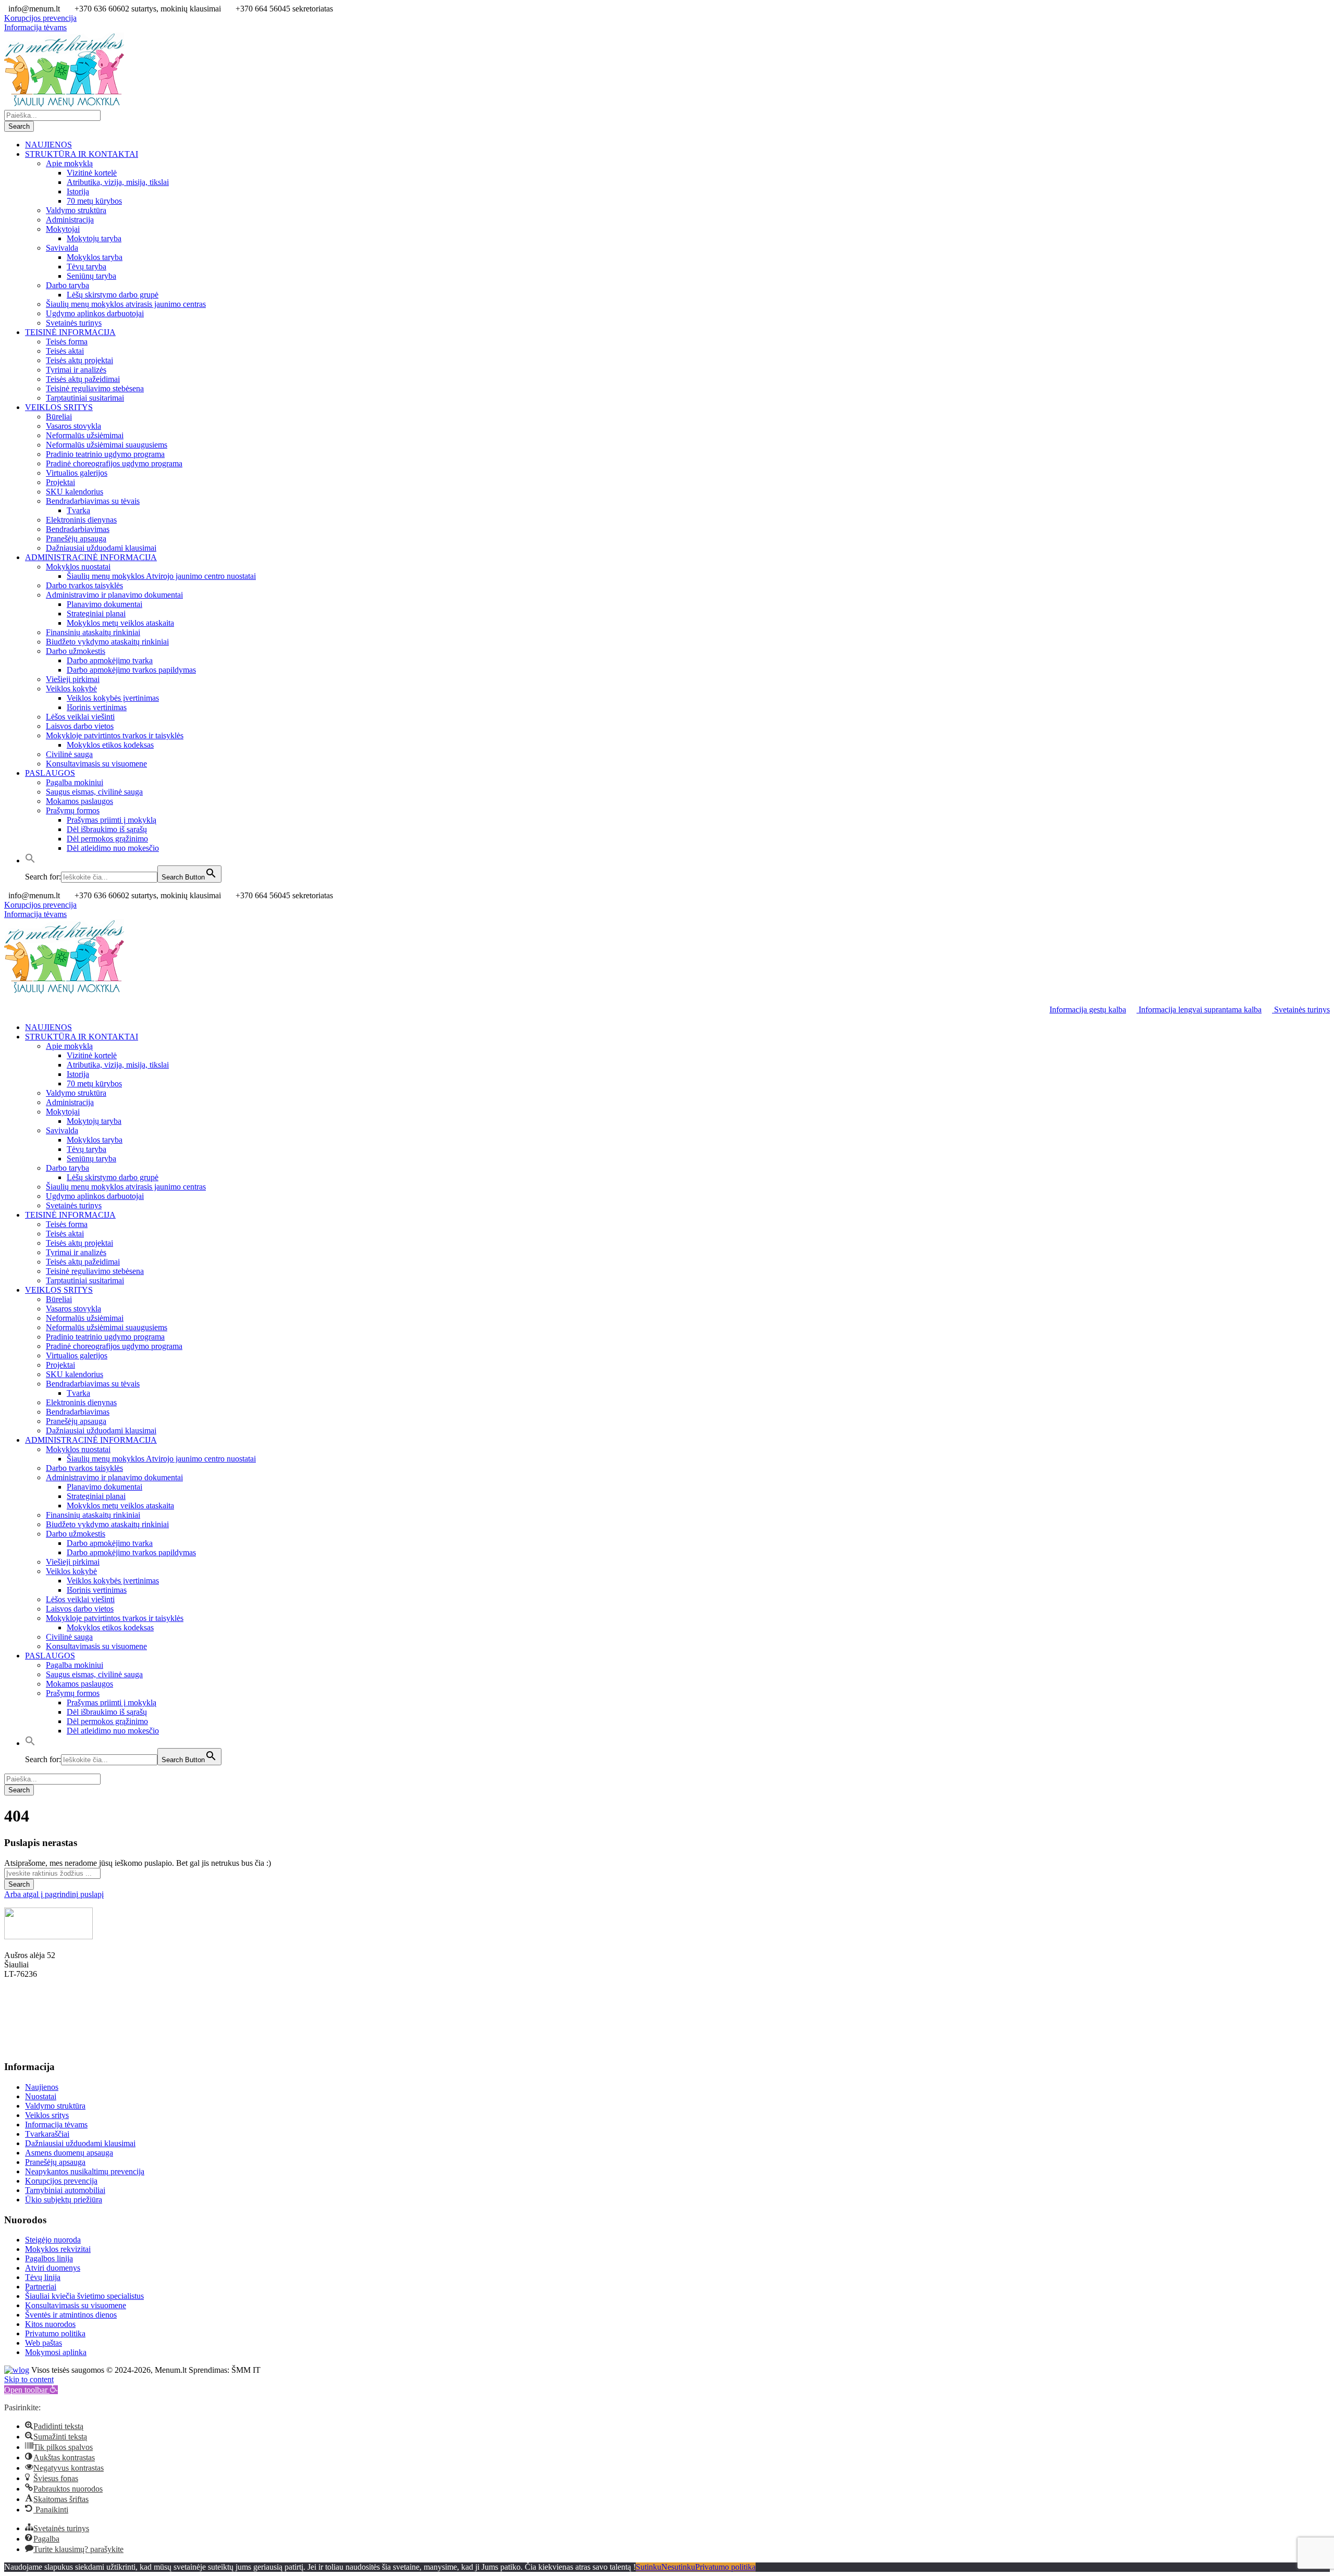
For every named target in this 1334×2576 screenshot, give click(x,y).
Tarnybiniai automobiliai (65, 2190)
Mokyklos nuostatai (78, 567)
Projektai (60, 482)
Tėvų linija (43, 2277)
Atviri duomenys (53, 2268)
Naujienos (42, 2087)
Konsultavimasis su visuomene (96, 764)
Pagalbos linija (49, 2258)
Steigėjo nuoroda (53, 2240)
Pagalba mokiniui (75, 782)
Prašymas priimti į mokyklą (112, 820)
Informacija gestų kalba (1088, 1010)
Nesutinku (678, 2567)
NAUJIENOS (48, 145)
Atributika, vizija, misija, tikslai (118, 182)
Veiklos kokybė (71, 689)
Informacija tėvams (35, 27)
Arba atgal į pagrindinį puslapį (54, 1894)
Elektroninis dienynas (81, 520)
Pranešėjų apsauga (76, 538)
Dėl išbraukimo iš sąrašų (107, 829)
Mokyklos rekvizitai (58, 2249)
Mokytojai (63, 229)
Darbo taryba (67, 285)
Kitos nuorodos (50, 2324)
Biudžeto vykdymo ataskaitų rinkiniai (107, 642)
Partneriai (41, 2287)
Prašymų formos (73, 810)
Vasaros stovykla (73, 426)
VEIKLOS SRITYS (59, 407)
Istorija (78, 191)
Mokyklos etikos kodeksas (110, 745)
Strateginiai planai (96, 614)
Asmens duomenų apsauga (69, 2153)
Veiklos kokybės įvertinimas (113, 698)
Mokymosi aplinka (56, 2352)
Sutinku (649, 2567)
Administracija (70, 220)
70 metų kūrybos (94, 201)
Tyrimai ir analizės (76, 370)
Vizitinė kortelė (92, 173)
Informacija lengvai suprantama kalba (1199, 1010)
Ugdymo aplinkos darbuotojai (95, 313)
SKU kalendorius (75, 492)
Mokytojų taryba (94, 238)
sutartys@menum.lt (36, 2011)
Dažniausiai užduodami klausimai (101, 548)
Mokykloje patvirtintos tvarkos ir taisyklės (115, 735)
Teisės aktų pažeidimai (83, 379)
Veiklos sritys (47, 2115)
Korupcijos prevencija (40, 18)
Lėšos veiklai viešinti (80, 717)
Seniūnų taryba (91, 276)
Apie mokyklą (69, 163)
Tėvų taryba (87, 267)
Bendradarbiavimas (78, 529)
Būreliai (59, 417)
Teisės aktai (65, 351)
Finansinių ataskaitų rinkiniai (93, 632)
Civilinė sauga (69, 754)
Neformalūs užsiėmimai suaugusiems (107, 445)
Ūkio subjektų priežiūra (64, 2200)
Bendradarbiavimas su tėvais (93, 501)
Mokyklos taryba (95, 257)
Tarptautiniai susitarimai (85, 398)
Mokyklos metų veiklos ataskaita (120, 623)
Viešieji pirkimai (73, 679)
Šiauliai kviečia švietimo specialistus (84, 2296)
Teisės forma (67, 342)
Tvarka (78, 510)
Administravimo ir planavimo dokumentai (114, 595)
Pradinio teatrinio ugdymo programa (105, 454)
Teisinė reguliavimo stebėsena (95, 388)
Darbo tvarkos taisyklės (84, 585)
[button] (30, 860)
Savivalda (62, 248)
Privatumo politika (55, 2333)
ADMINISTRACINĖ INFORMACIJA (91, 557)
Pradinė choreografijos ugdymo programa (114, 463)
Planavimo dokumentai (104, 604)
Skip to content (29, 2379)
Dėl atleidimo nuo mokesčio (113, 848)
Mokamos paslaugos (79, 801)
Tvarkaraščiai (47, 2134)
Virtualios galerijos (77, 473)
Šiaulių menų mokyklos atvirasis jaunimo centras (126, 304)
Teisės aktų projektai (79, 360)
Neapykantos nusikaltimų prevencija (85, 2171)
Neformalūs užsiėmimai (85, 435)
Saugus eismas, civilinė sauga (94, 792)
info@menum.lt (30, 2047)
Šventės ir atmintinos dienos (71, 2315)
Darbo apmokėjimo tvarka (110, 660)
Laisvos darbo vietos (80, 726)
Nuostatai (41, 2096)
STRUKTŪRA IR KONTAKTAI (82, 154)
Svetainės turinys (74, 323)
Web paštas (44, 2343)
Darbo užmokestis (76, 651)
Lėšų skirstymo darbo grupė (113, 295)
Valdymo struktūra (76, 210)
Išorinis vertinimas (97, 707)
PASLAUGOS (50, 773)
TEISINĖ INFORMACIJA (70, 332)
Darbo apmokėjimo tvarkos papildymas (131, 670)
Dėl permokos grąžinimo (107, 839)
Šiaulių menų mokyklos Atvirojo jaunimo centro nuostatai (161, 576)
